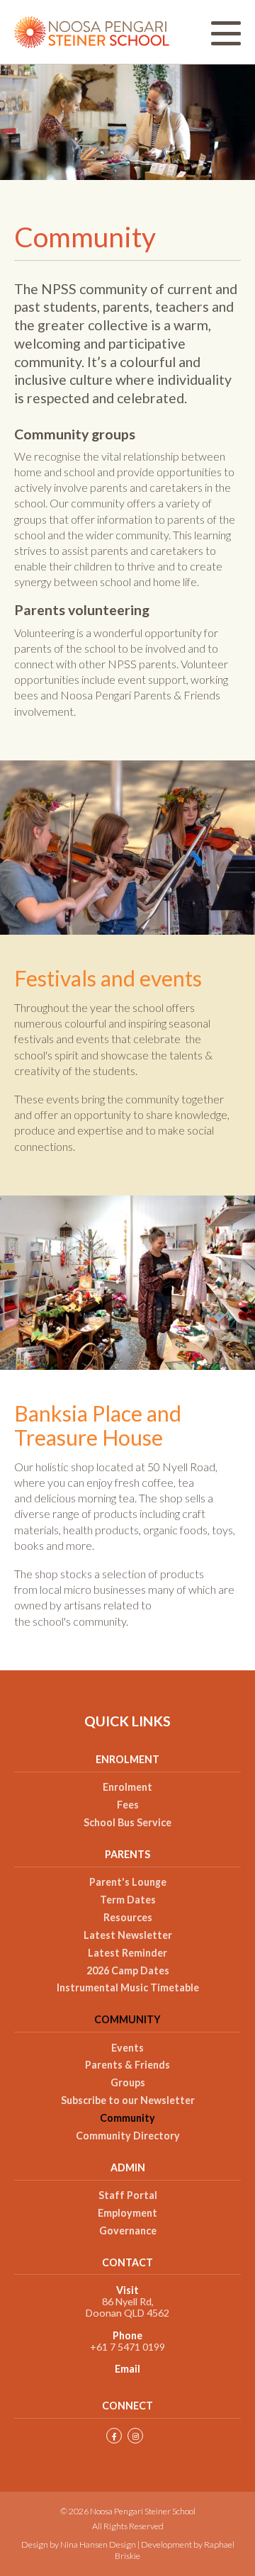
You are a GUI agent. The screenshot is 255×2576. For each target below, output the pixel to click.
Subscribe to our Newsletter (128, 2100)
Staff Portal (128, 2195)
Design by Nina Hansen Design (79, 2544)
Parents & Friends (127, 2065)
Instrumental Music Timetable (128, 1988)
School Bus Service (127, 1823)
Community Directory (128, 2136)
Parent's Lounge (128, 1882)
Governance (128, 2231)
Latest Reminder (127, 1953)
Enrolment (127, 1787)
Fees (128, 1805)
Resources (128, 1918)
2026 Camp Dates (128, 1971)
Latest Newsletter (128, 1935)
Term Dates (128, 1900)
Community (127, 2020)
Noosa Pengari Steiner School (92, 32)
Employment (127, 2213)
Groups (128, 2083)
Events (127, 2048)
